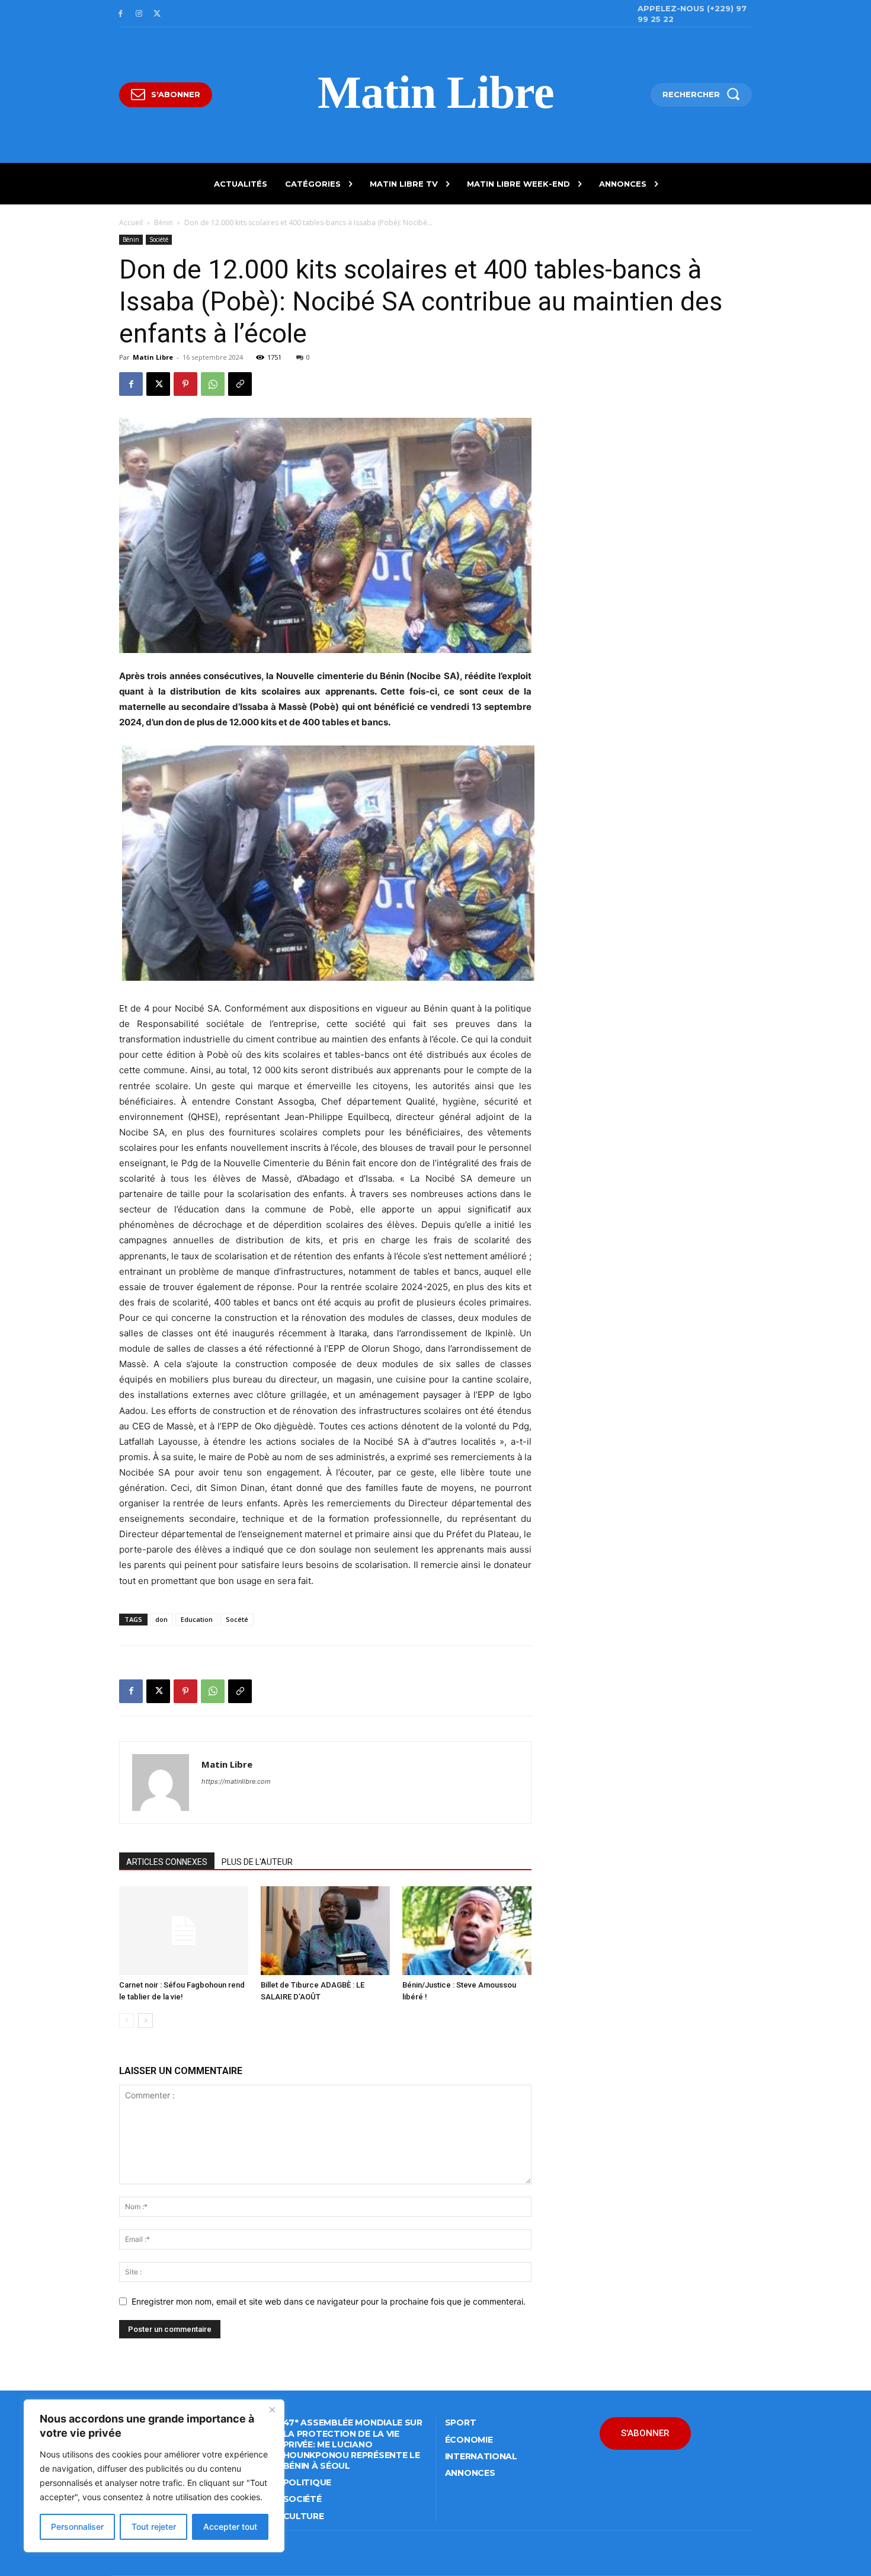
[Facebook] (121, 14)
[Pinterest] (185, 384)
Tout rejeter (154, 2527)
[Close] (272, 2409)
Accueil (131, 223)
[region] (154, 2476)
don (161, 1619)
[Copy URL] (240, 384)
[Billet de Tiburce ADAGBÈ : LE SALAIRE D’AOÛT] (325, 1931)
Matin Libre (153, 357)
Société (159, 239)
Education (197, 1619)
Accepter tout (230, 2527)
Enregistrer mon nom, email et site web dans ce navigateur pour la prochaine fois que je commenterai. (329, 2301)
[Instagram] (139, 14)
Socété (237, 1619)
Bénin (164, 223)
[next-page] (145, 2020)
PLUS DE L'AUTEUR (257, 1862)
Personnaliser (77, 2527)
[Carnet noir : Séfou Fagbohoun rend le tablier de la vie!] (184, 1931)
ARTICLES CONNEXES (167, 1862)
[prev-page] (127, 2020)
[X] (157, 14)
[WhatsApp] (213, 384)
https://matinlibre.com (236, 1781)
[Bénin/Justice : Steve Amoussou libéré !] (467, 1931)
